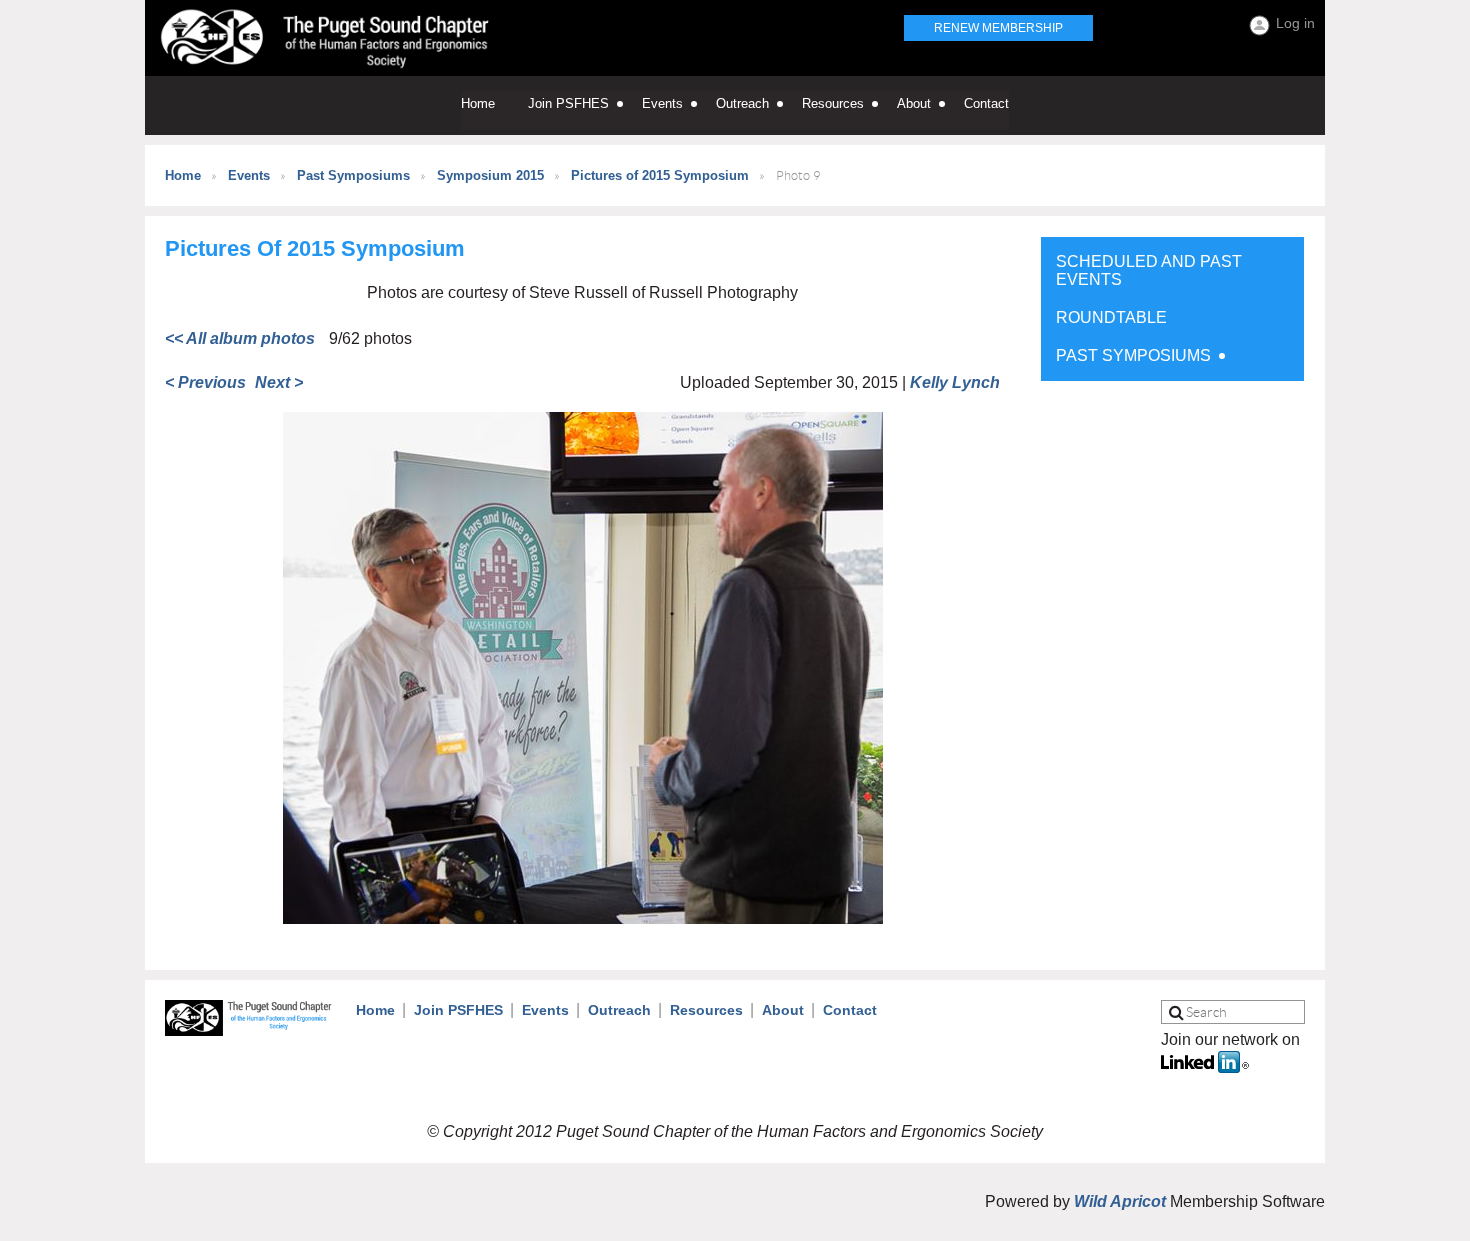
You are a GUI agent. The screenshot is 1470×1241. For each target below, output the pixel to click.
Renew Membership (998, 28)
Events (249, 175)
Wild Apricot (1120, 1201)
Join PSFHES (458, 1010)
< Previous (205, 382)
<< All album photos (240, 338)
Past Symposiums (353, 175)
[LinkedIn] (1205, 1067)
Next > (279, 382)
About (783, 1010)
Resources (706, 1010)
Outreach (619, 1010)
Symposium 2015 (490, 175)
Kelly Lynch (955, 382)
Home (183, 175)
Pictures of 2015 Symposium (660, 175)
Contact (850, 1010)
